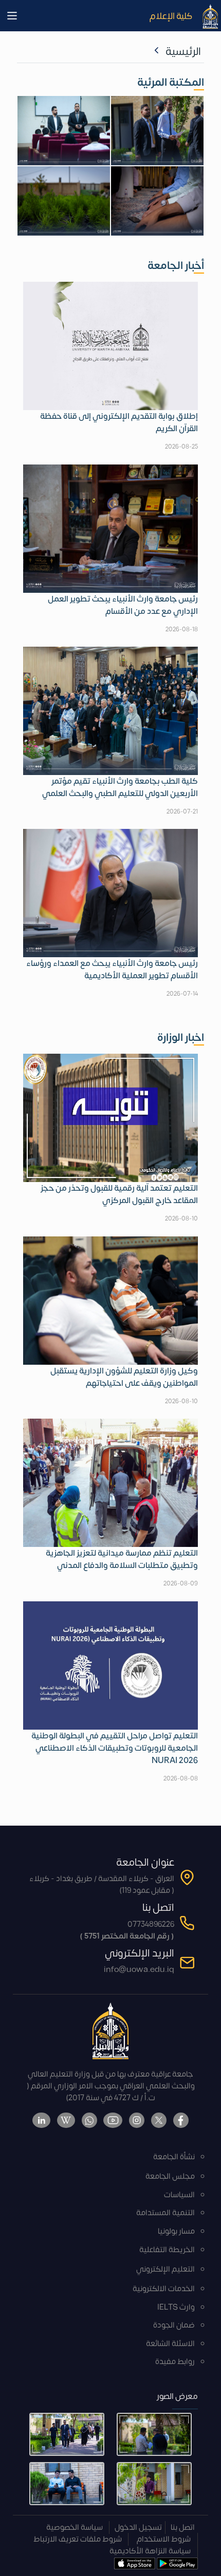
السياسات (179, 2195)
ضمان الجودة (174, 2325)
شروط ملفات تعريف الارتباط (78, 2539)
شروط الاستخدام (164, 2539)
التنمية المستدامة (165, 2213)
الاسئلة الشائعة (170, 2344)
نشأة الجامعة (174, 2157)
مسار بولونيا (176, 2231)
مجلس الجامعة (170, 2176)
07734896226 (151, 1924)
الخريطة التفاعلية (167, 2250)
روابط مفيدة (175, 2362)
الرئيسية (183, 52)
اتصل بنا (183, 2527)
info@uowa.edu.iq (139, 1970)
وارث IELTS (176, 2307)
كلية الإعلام (171, 16)
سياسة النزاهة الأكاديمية (150, 2551)
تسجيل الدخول (138, 2527)
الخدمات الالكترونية (164, 2289)
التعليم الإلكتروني (165, 2269)
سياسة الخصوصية (75, 2527)
